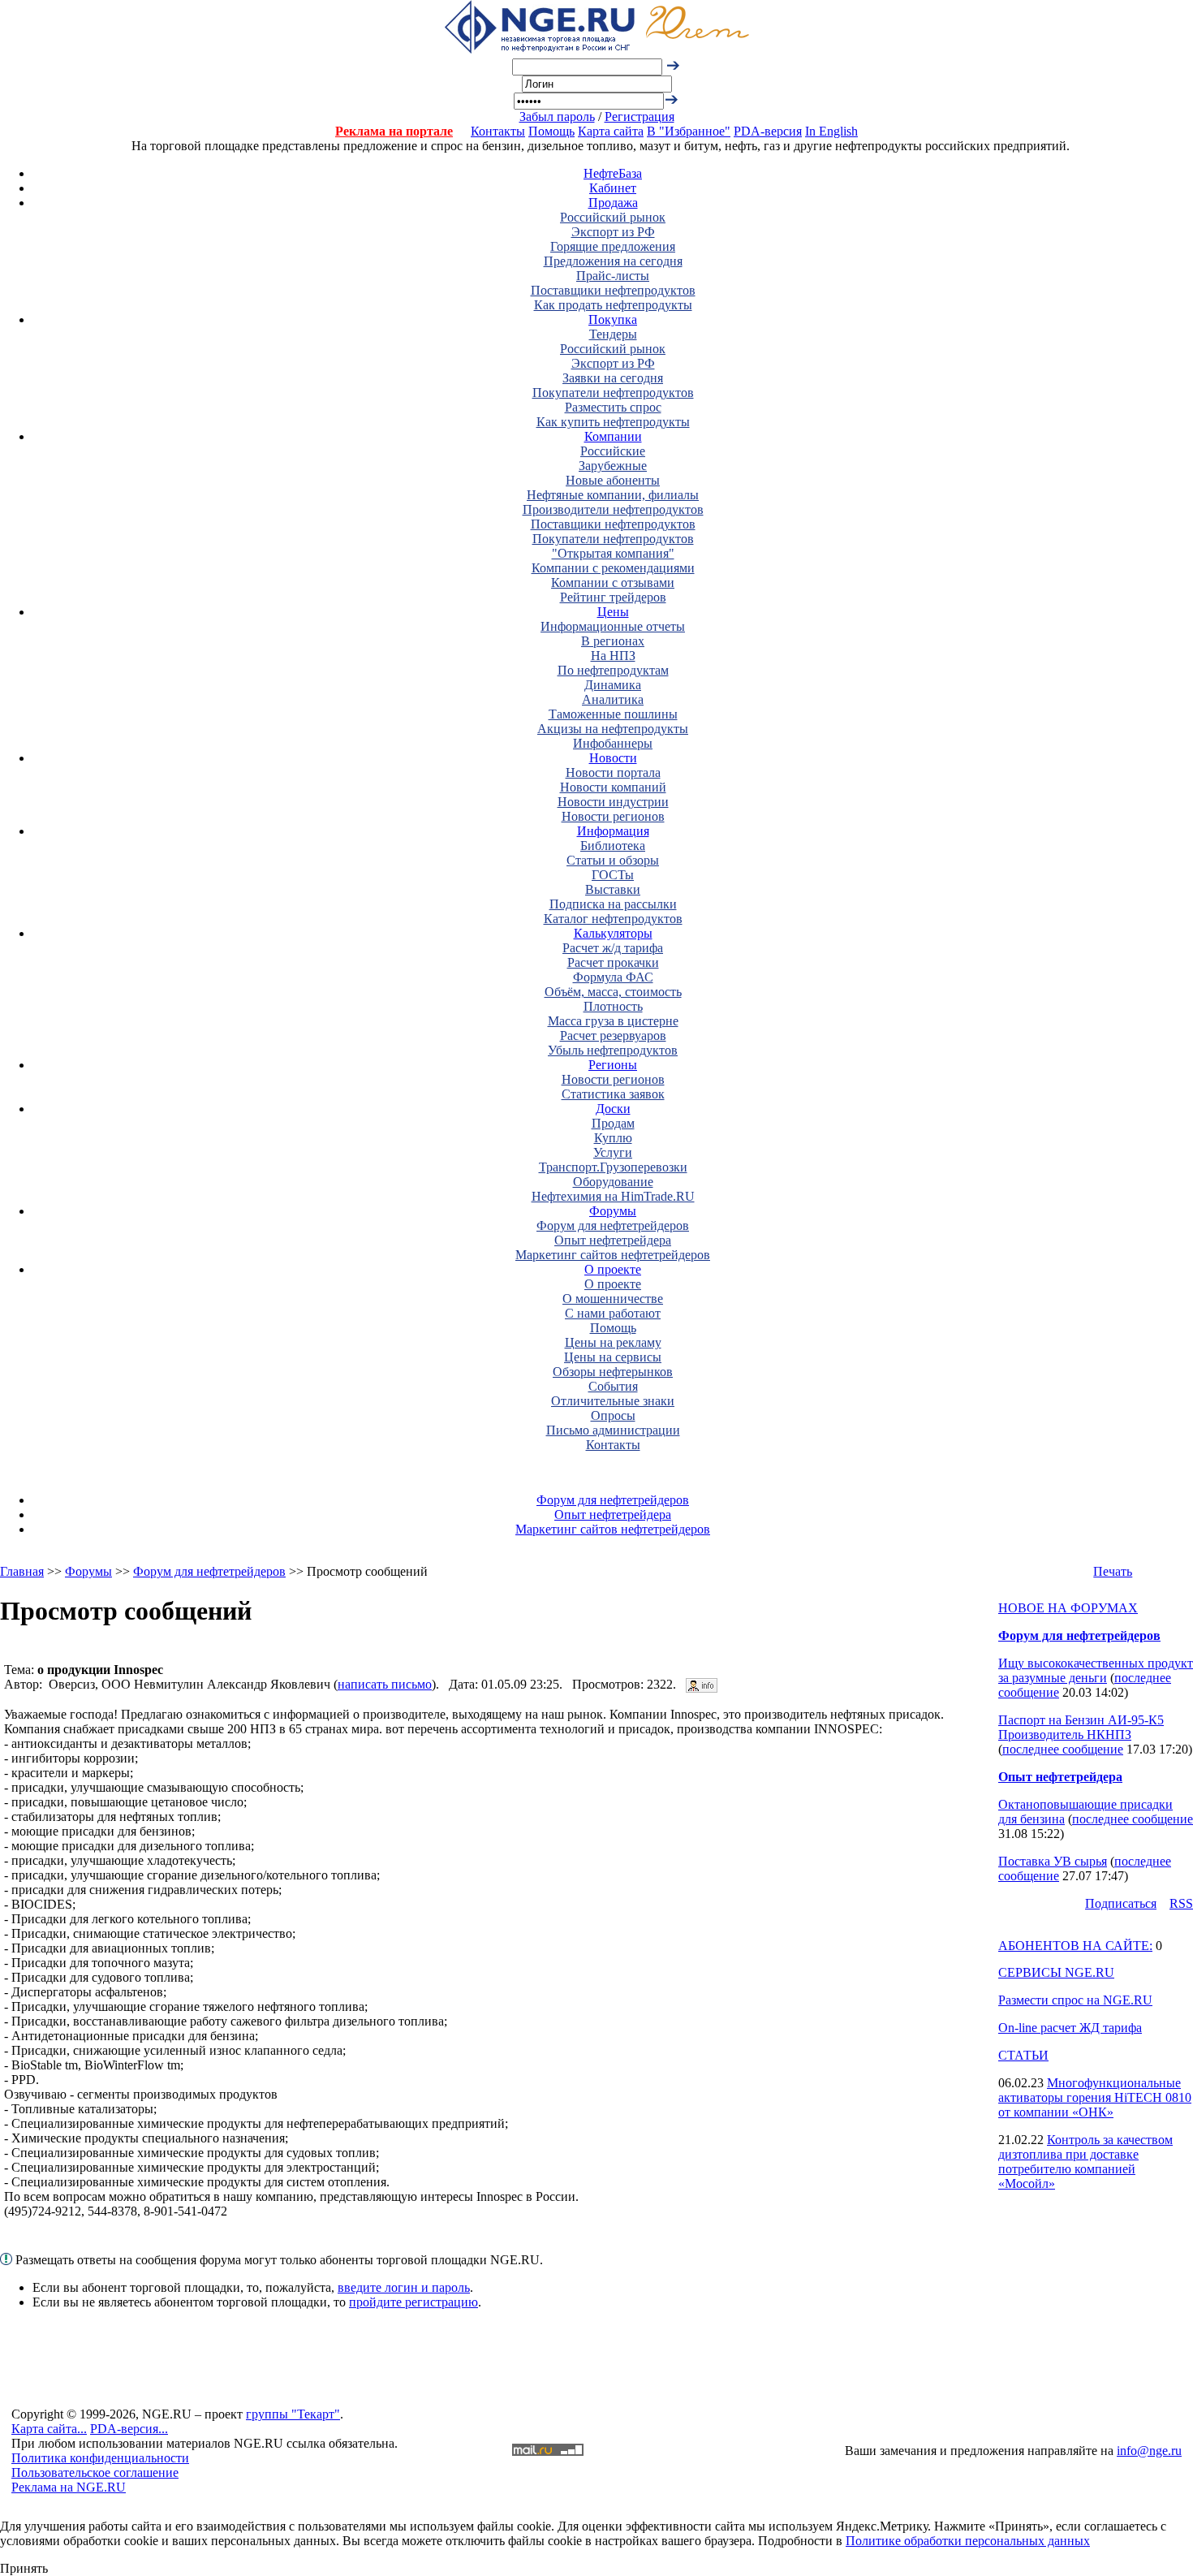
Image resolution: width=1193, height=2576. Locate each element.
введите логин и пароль (404, 2287)
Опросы (613, 1415)
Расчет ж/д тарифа (613, 948)
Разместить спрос (613, 407)
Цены (613, 612)
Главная (22, 1571)
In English (831, 131)
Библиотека (613, 846)
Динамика (613, 685)
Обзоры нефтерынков (613, 1372)
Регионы (613, 1065)
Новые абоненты (613, 480)
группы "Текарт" (293, 2414)
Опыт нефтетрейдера (613, 1240)
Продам (613, 1123)
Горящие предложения (613, 246)
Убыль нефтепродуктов (613, 1050)
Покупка (613, 319)
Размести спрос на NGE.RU (1075, 2000)
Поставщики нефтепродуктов (613, 290)
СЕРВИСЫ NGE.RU (1056, 1972)
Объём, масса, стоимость (613, 992)
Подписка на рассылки (613, 904)
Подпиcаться (1121, 1903)
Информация (613, 831)
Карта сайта (611, 131)
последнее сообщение (1063, 1749)
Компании (613, 436)
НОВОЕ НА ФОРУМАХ (1068, 1608)
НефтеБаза (613, 173)
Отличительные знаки (613, 1401)
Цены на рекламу (613, 1342)
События (613, 1386)
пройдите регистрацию (413, 2302)
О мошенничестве (613, 1299)
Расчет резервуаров (613, 1036)
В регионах (613, 641)
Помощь (551, 131)
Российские (613, 451)
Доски (613, 1109)
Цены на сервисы (613, 1357)
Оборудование (613, 1182)
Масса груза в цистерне (613, 1021)
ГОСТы (613, 875)
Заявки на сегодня (613, 378)
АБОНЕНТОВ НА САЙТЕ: (1075, 1946)
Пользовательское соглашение (95, 2472)
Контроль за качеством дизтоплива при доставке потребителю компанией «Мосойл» (1085, 2162)
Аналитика (613, 699)
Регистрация (640, 117)
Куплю (613, 1138)
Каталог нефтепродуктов (613, 919)
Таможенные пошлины (613, 714)
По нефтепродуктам (613, 670)
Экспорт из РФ (613, 232)
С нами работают (613, 1313)
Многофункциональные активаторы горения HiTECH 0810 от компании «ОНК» (1095, 2097)
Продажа (613, 203)
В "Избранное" (689, 131)
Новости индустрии (613, 802)
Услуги (613, 1152)
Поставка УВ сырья (1053, 1861)
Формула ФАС (613, 977)
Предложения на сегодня (613, 261)
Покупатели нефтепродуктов (613, 393)
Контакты (498, 131)
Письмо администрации (613, 1430)
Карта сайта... (49, 2429)
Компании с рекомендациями (613, 568)
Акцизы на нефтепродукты (613, 729)
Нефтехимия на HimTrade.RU (613, 1196)
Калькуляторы (613, 933)
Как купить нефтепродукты (613, 422)
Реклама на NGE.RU (69, 2487)
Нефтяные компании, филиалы (613, 495)
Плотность (613, 1006)
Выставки (613, 889)
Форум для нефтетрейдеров (613, 1225)
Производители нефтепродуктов (613, 509)
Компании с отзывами (613, 583)
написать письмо (385, 1684)
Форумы (613, 1211)
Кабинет (613, 188)
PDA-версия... (129, 2429)
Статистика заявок (613, 1094)
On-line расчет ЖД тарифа (1070, 2028)
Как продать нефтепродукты (613, 305)
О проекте (613, 1269)
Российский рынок (613, 217)
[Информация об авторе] (702, 1684)
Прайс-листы (613, 276)
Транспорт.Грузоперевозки (613, 1167)
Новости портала (613, 772)
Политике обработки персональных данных (968, 2541)
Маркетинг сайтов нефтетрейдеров (613, 1255)
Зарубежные (613, 466)
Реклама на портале (394, 131)
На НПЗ (613, 656)
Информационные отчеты (613, 626)
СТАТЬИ (1023, 2055)
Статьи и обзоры (613, 860)
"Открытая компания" (613, 553)
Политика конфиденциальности (100, 2458)
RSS (1181, 1903)
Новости (613, 758)
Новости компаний (613, 787)
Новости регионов (613, 816)
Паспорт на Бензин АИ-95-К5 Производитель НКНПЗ (1081, 1727)
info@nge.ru (1149, 2451)
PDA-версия (768, 131)
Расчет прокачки (613, 962)
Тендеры (613, 334)
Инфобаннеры (613, 743)
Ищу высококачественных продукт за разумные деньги (1096, 1670)
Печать (1113, 1571)
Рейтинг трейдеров (613, 597)
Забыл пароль (557, 117)
